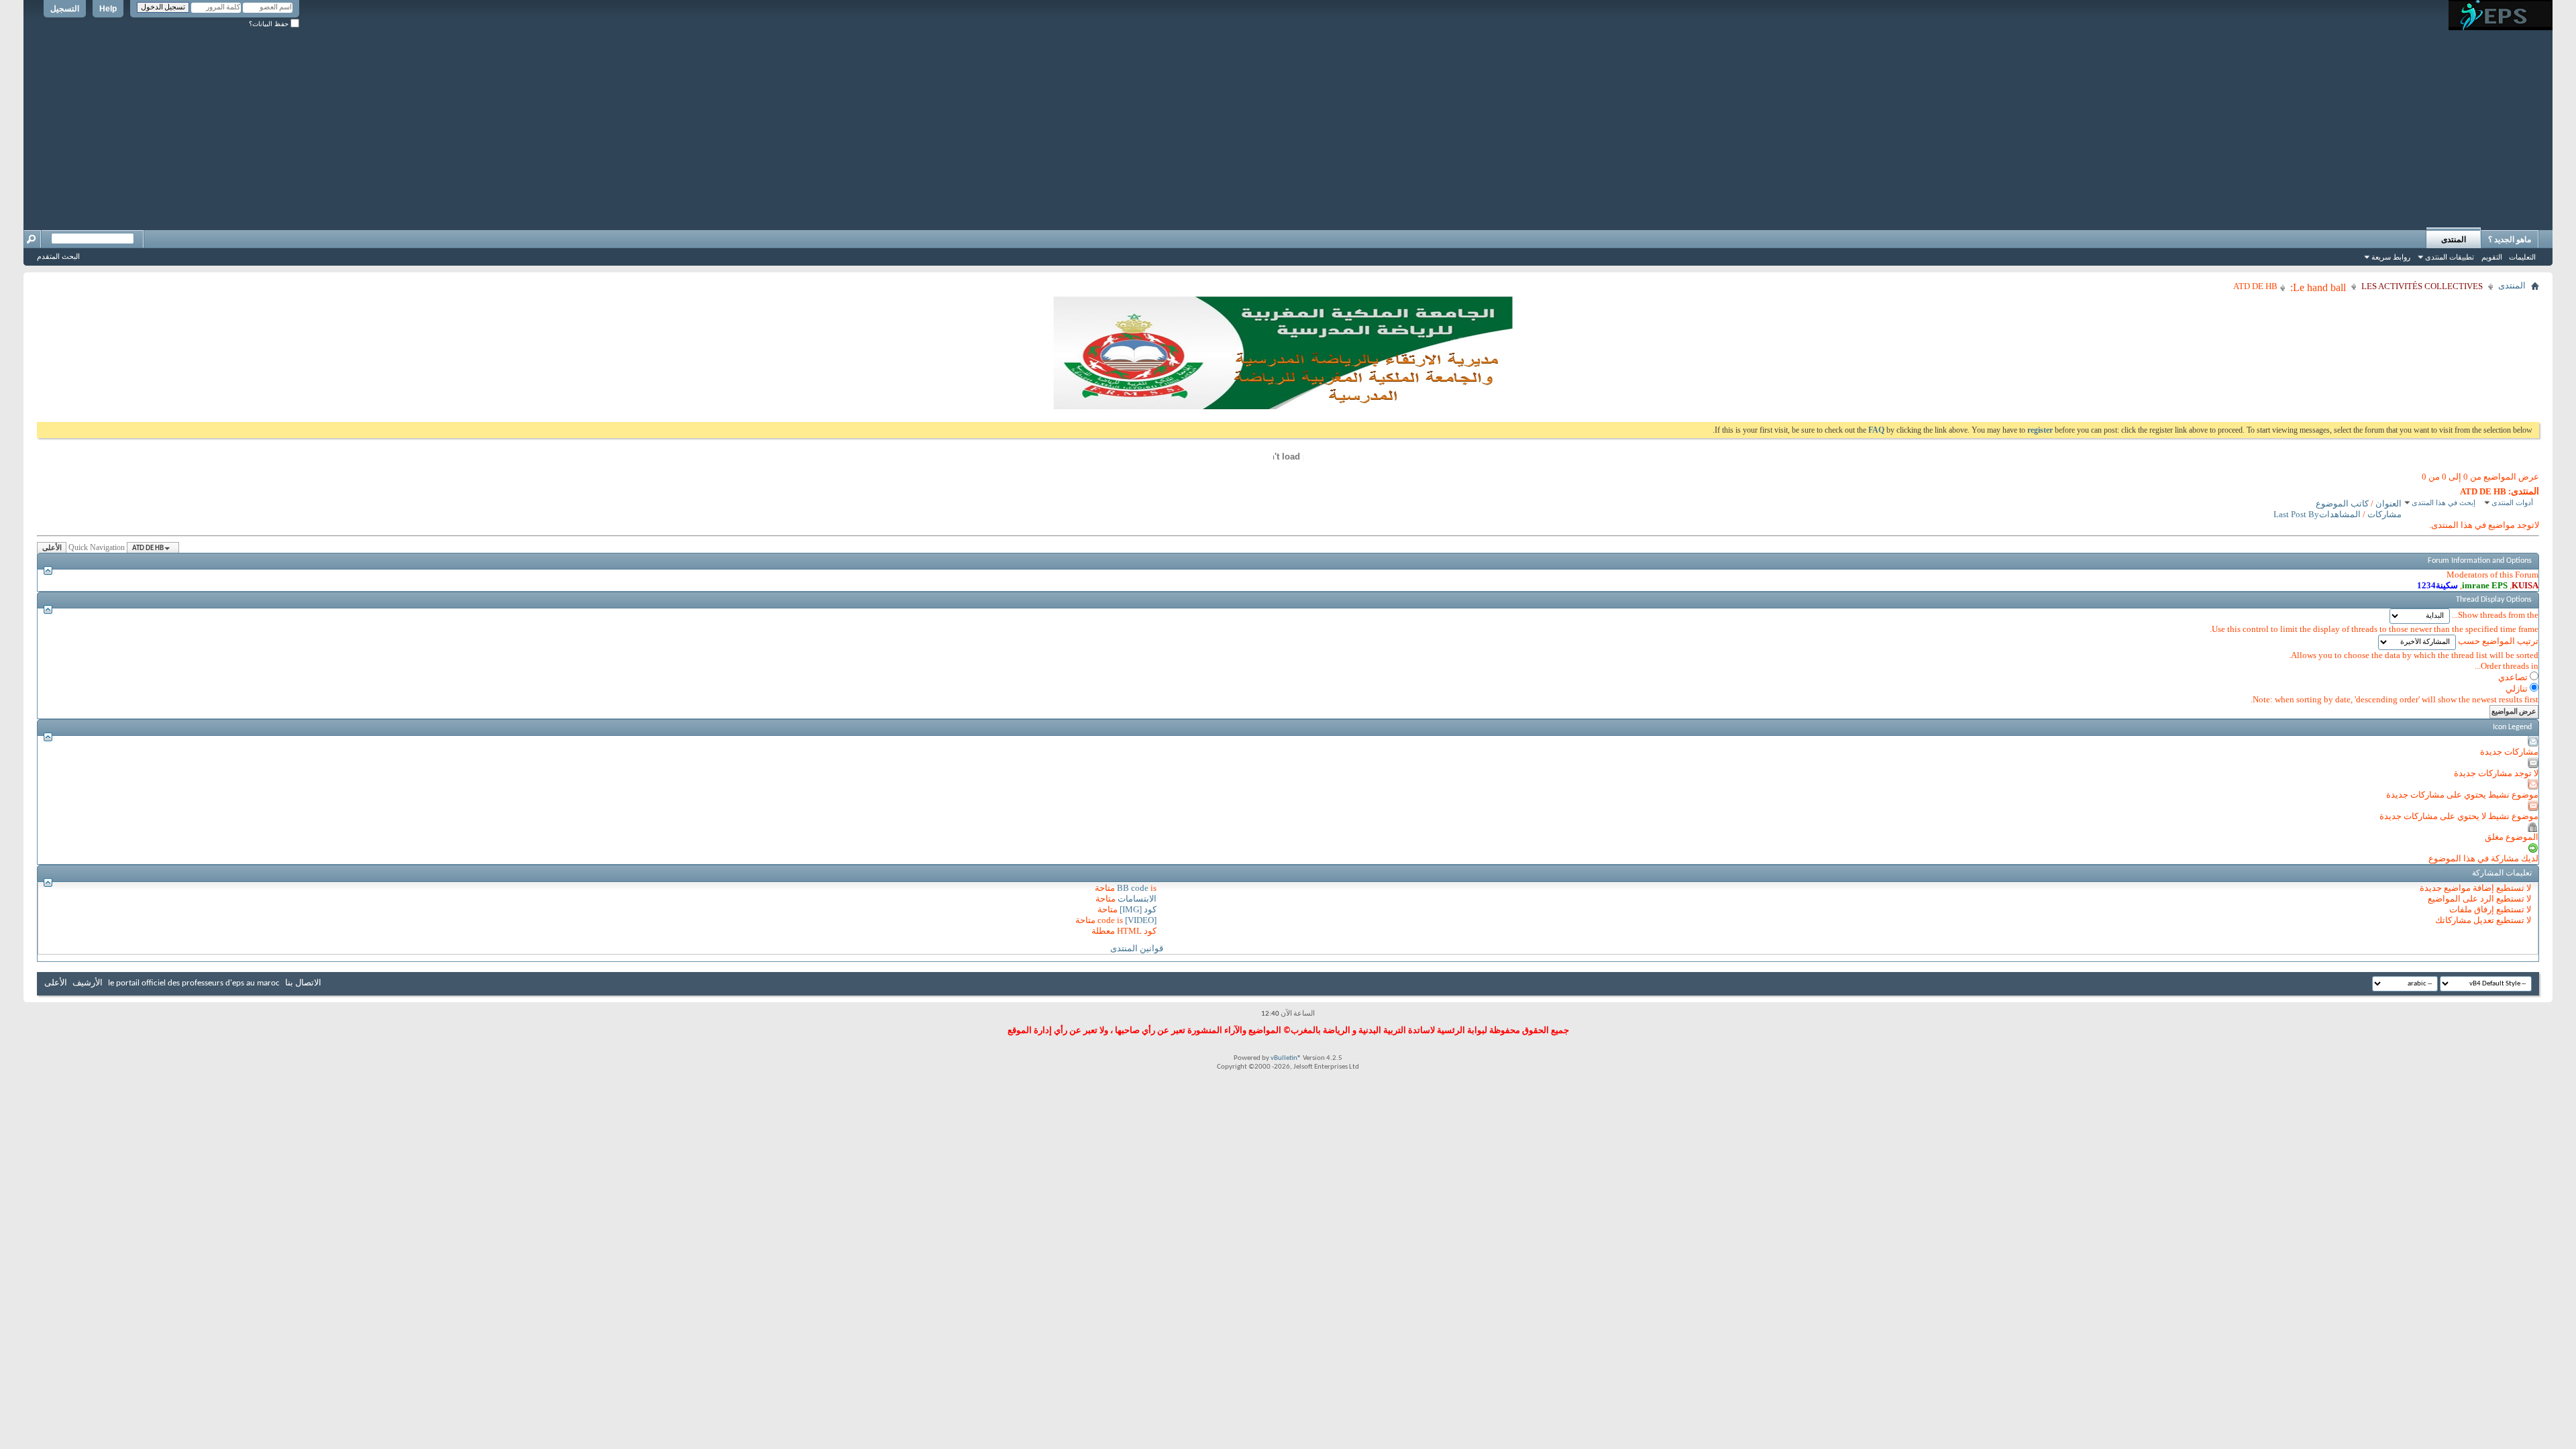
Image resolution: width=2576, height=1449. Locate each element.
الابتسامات (1137, 899)
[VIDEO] (1141, 920)
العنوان (2389, 503)
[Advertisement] (1288, 124)
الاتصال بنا (303, 983)
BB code (1133, 888)
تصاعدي (2514, 677)
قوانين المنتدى (1137, 948)
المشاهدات (2340, 514)
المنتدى (2454, 239)
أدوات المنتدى (2512, 502)
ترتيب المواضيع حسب (2498, 641)
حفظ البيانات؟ (270, 24)
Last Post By (2296, 514)
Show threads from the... (2495, 615)
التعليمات (2522, 257)
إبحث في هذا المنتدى (2444, 502)
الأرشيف (88, 983)
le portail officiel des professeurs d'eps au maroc (194, 983)
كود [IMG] (1138, 909)
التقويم (2492, 257)
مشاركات (2384, 514)
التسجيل (65, 9)
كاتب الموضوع (2342, 503)
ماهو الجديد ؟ (2510, 239)
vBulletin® (1286, 1058)
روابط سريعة (2391, 257)
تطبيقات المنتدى (2450, 257)
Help (108, 9)
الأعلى (52, 548)
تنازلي (2518, 689)
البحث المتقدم (58, 256)
